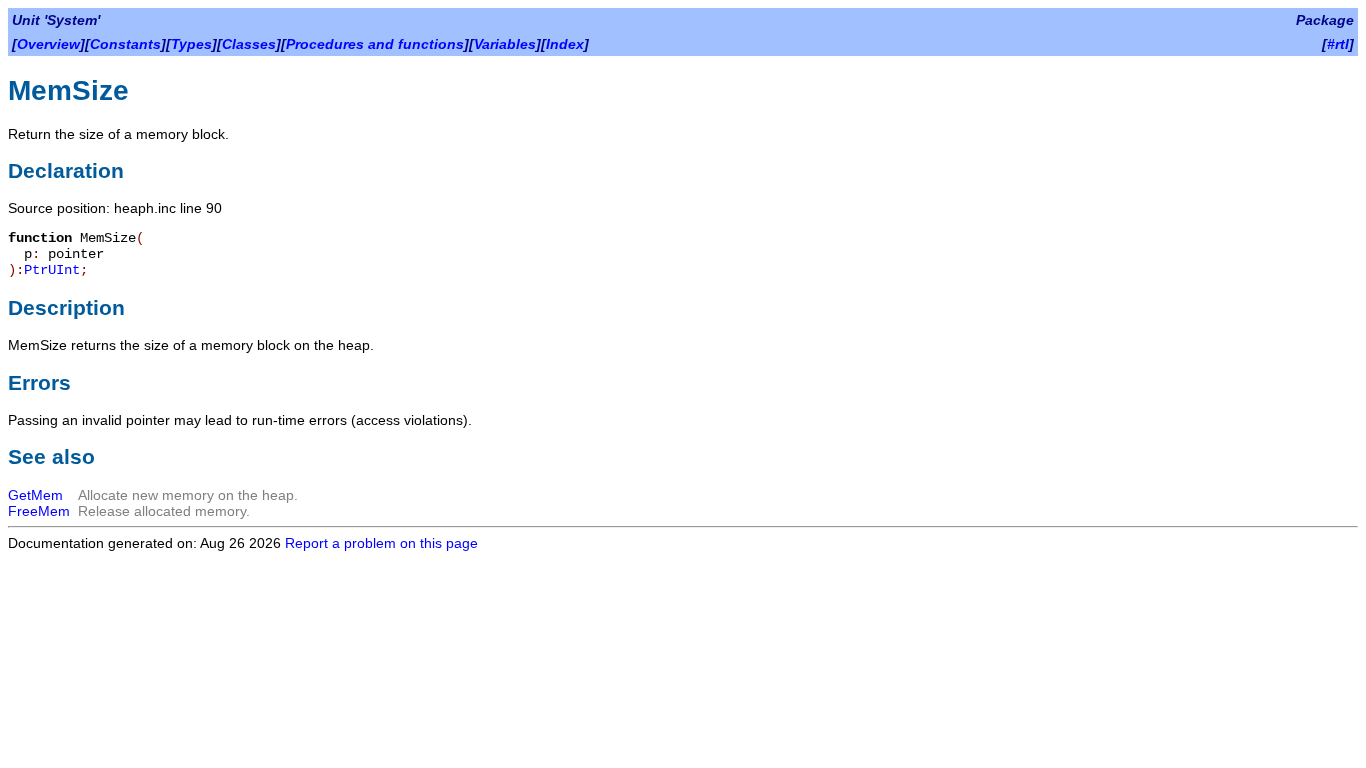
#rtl (1338, 44)
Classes (249, 44)
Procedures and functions (375, 44)
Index (565, 44)
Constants (125, 44)
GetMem (35, 495)
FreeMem (39, 511)
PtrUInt (52, 270)
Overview (48, 44)
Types (191, 44)
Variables (505, 44)
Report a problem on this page (381, 543)
